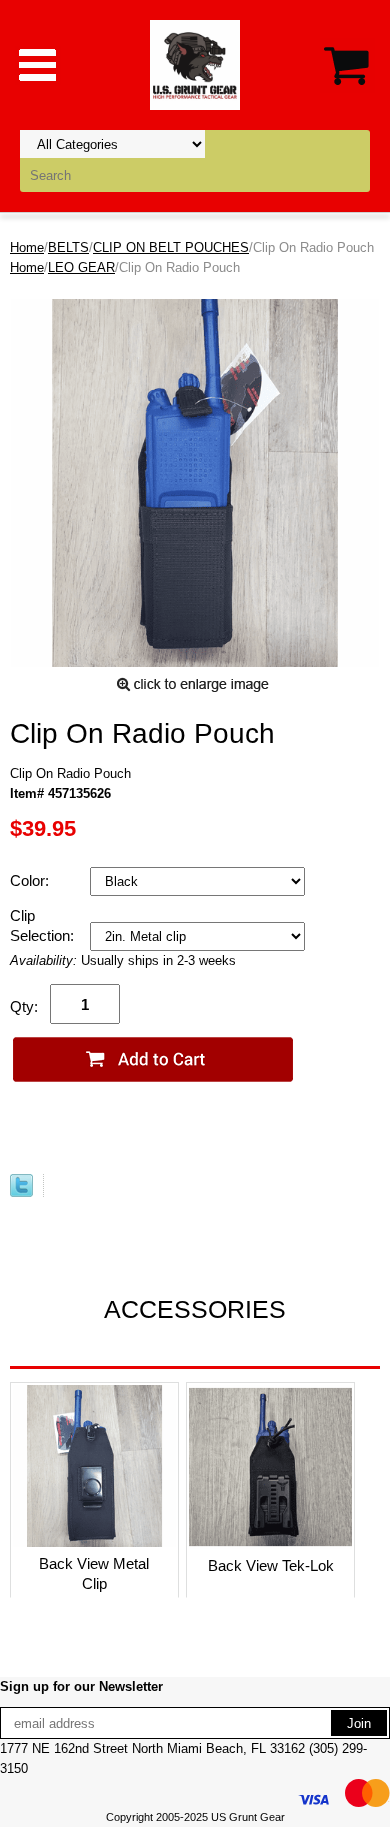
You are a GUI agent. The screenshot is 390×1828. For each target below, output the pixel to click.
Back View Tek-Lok (271, 1565)
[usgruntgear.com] (195, 63)
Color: (31, 880)
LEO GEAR (81, 267)
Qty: (24, 1006)
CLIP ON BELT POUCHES (171, 247)
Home (27, 247)
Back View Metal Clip (94, 1573)
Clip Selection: (44, 925)
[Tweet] (21, 1192)
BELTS (68, 247)
